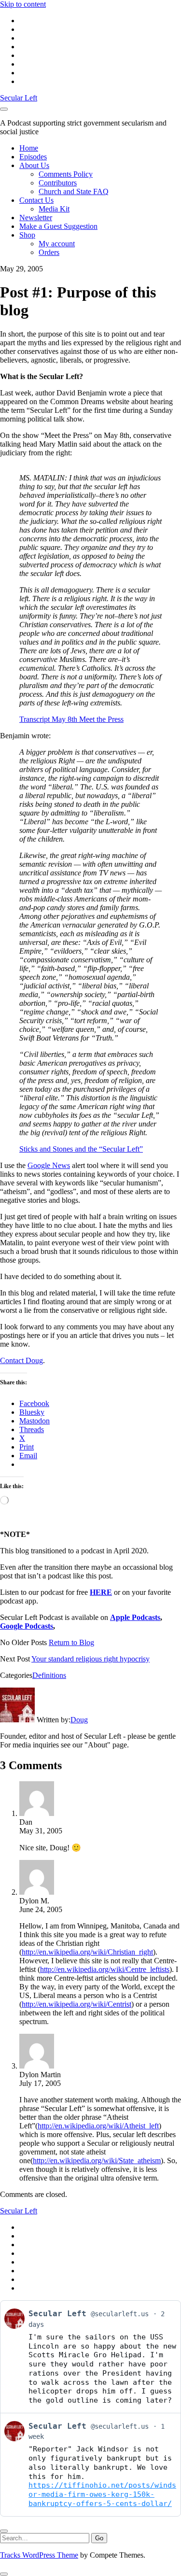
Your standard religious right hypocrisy (90, 1659)
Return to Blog (71, 1642)
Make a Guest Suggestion (58, 226)
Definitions (49, 1675)
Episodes (33, 157)
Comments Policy (66, 174)
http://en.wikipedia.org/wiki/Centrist (77, 2004)
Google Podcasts (27, 1626)
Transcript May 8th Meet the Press (71, 719)
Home (29, 148)
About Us (34, 165)
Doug (79, 1720)
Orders (49, 252)
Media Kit (54, 209)
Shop (27, 235)
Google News (49, 1165)
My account (57, 244)
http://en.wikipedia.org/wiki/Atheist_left (98, 2126)
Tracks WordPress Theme (39, 2555)
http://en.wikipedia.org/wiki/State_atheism (97, 2161)
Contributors (58, 183)
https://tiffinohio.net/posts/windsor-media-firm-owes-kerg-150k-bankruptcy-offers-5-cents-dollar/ (102, 2494)
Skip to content (23, 4)
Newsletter (36, 218)
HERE (101, 1592)
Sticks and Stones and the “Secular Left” (81, 1149)
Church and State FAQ (74, 191)
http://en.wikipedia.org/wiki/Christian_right (87, 1952)
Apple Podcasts (135, 1617)
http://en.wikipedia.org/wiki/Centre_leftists (105, 1969)
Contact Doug (21, 1360)
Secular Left (19, 98)
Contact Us (36, 200)
